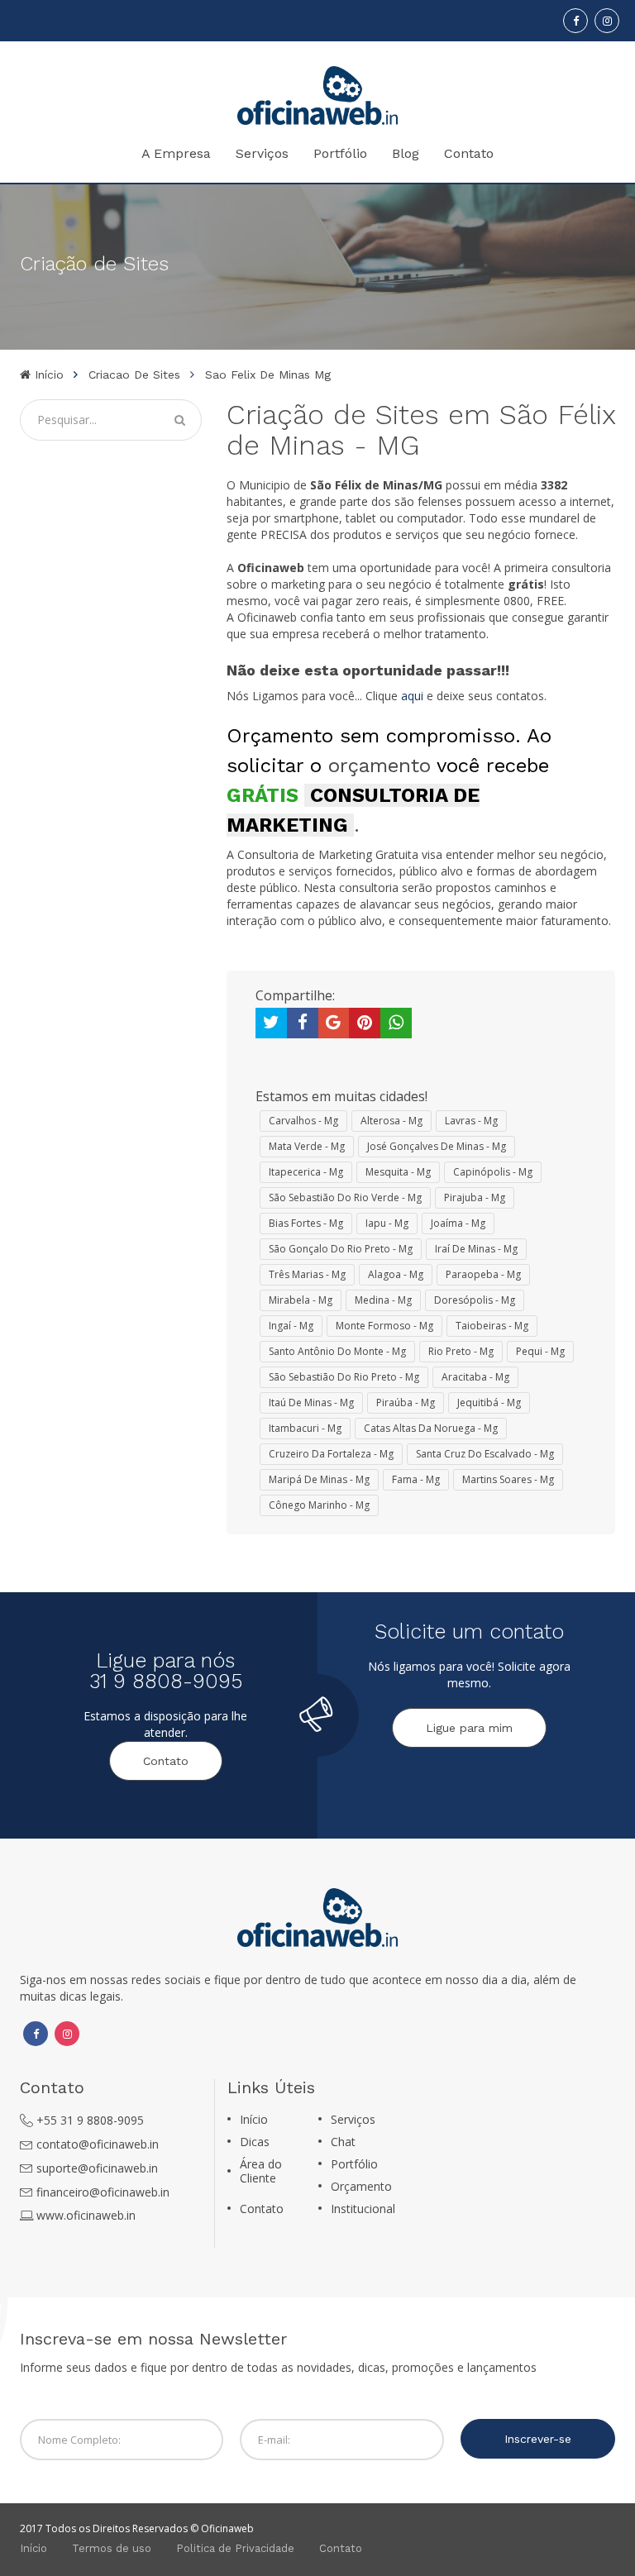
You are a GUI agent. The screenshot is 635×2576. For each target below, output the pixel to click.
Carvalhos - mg (303, 1121)
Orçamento (361, 2186)
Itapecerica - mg (306, 1172)
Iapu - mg (387, 1223)
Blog (406, 153)
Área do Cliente (261, 2171)
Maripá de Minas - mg (319, 1479)
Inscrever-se (538, 2439)
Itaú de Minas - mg (311, 1402)
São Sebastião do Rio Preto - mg (344, 1377)
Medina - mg (383, 1300)
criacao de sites (134, 374)
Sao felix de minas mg (268, 374)
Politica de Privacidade (235, 2548)
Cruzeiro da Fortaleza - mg (331, 1454)
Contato (469, 153)
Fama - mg (416, 1479)
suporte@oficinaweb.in (97, 2168)
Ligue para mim (469, 1728)
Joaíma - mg (458, 1223)
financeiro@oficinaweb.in (103, 2192)
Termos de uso (112, 2548)
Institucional (363, 2209)
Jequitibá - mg (489, 1402)
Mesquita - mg (398, 1172)
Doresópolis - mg (475, 1300)
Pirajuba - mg (475, 1197)
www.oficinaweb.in (86, 2215)
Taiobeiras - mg (492, 1326)
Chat (343, 2142)
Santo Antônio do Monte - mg (337, 1351)
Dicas (255, 2142)
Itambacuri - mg (305, 1428)
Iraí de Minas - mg (476, 1249)
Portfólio (340, 153)
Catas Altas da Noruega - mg (431, 1428)
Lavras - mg (471, 1121)
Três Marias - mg (307, 1274)
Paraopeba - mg (483, 1274)
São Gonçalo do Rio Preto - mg (341, 1249)
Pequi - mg (540, 1351)
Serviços (262, 153)
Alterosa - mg (392, 1121)
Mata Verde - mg (307, 1146)
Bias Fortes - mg (306, 1223)
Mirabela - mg (301, 1300)
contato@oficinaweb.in (98, 2144)
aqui (412, 696)
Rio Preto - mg (461, 1351)
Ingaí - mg (291, 1326)
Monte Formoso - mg (384, 1326)
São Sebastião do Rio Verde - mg (345, 1197)
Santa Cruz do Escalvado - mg (485, 1454)
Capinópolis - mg (493, 1172)
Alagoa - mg (396, 1274)
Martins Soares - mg (508, 1479)
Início (47, 374)
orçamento (380, 766)
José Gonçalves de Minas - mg (437, 1146)
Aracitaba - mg (475, 1377)
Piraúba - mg (406, 1402)
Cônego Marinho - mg (319, 1505)
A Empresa (176, 153)
